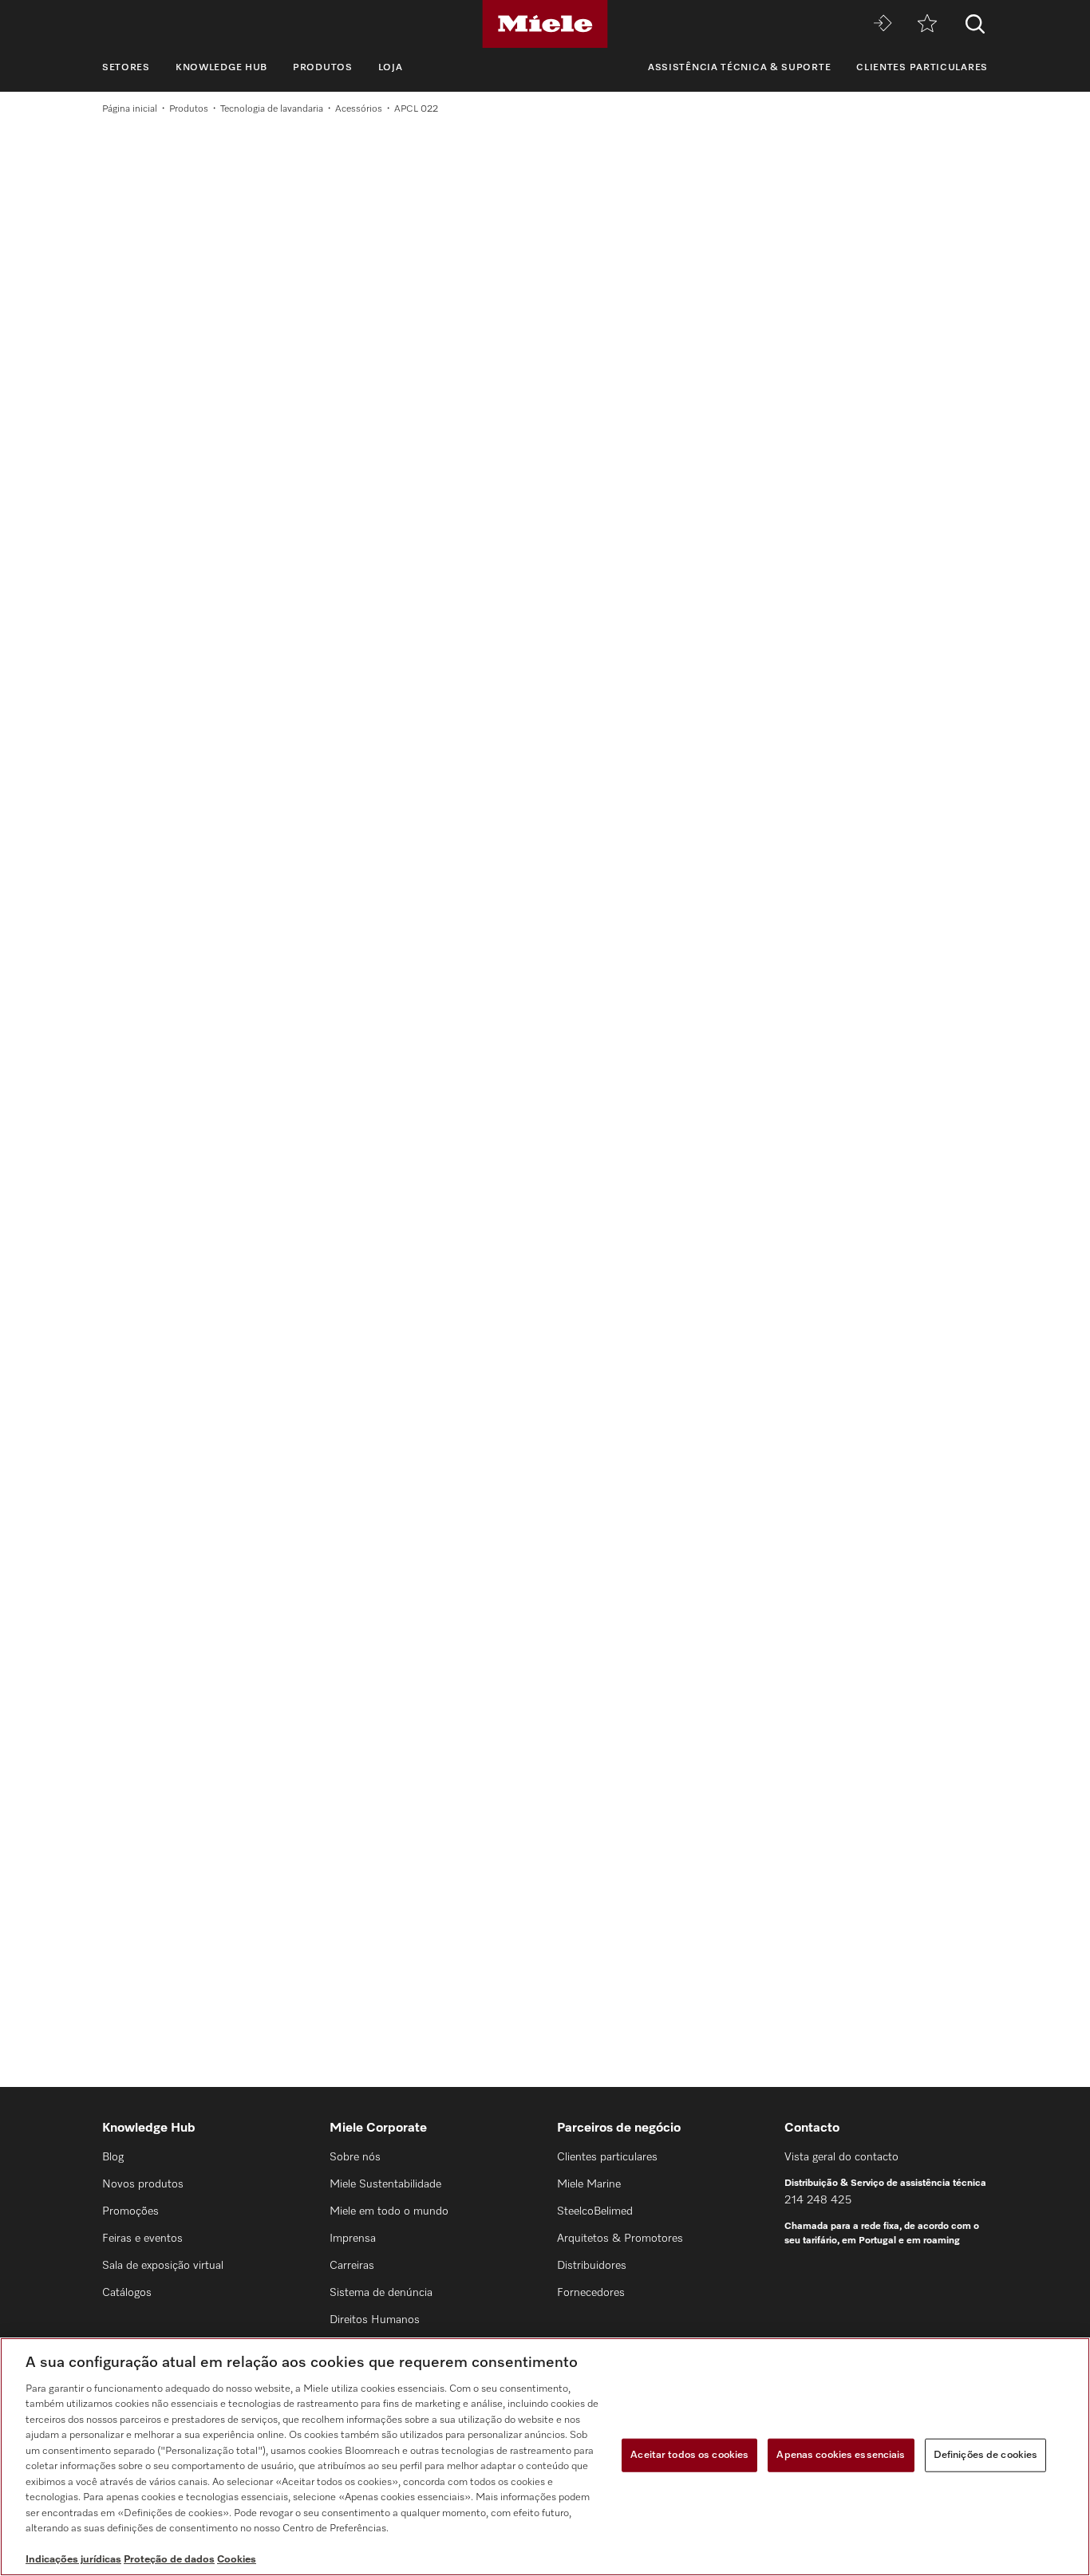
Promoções (130, 2211)
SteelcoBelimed (595, 2211)
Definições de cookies (986, 2455)
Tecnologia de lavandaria (272, 109)
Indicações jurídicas (73, 2560)
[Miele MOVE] (883, 24)
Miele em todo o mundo (389, 2211)
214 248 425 (818, 2200)
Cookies (237, 2560)
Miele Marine (589, 2184)
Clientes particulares (922, 68)
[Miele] (545, 24)
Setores (126, 68)
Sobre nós (355, 2157)
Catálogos (127, 2293)
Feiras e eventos (142, 2239)
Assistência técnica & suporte (739, 68)
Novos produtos (143, 2184)
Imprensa (353, 2239)
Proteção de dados (169, 2560)
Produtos (323, 68)
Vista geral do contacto (841, 2157)
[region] (545, 2457)
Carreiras (352, 2266)
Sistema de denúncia (381, 2293)
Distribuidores (592, 2266)
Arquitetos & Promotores (620, 2239)
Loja (391, 68)
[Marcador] (927, 24)
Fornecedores (591, 2293)
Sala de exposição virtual (163, 2266)
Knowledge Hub (221, 68)
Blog (113, 2157)
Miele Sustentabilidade (385, 2184)
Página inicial (130, 109)
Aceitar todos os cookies (689, 2455)
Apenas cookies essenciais (841, 2455)
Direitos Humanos (375, 2320)
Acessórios (359, 109)
